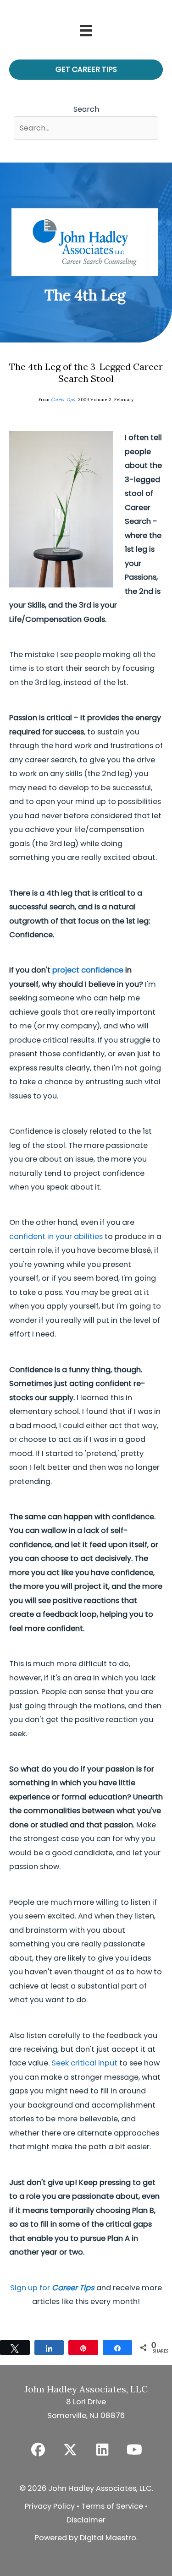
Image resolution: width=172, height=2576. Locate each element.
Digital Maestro (108, 2538)
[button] (38, 2450)
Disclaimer (86, 2520)
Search (86, 109)
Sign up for (52, 2288)
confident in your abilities (56, 1236)
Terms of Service (112, 2506)
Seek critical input (84, 2063)
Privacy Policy (50, 2506)
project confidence (88, 970)
